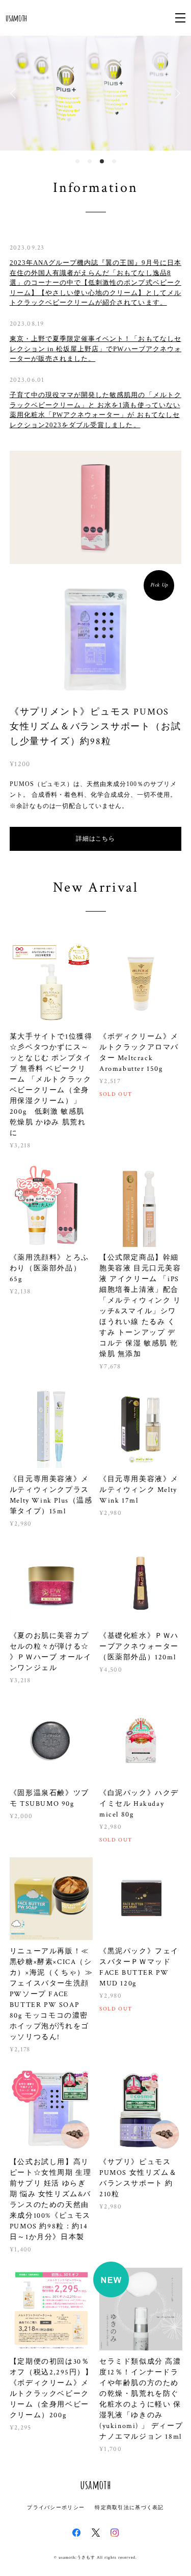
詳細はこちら (96, 839)
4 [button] (114, 161)
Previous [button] (15, 93)
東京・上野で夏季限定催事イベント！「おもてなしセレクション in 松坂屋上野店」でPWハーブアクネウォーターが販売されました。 (95, 349)
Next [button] (176, 93)
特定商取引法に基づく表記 (129, 2507)
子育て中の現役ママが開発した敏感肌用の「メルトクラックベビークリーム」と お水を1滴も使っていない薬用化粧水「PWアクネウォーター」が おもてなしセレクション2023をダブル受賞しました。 (95, 410)
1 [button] (77, 161)
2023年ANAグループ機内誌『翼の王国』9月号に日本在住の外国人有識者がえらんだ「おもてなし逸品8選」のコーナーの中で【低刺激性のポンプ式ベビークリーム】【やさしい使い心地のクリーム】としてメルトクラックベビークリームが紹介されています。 (95, 283)
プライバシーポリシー (56, 2507)
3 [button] (102, 161)
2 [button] (90, 161)
